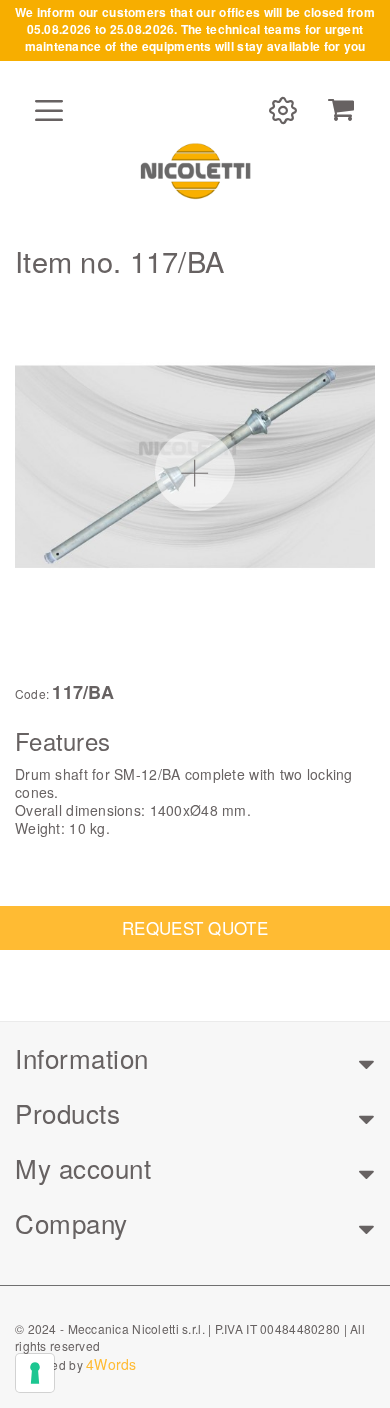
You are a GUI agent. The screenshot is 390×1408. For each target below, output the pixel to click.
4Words (111, 1364)
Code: (32, 694)
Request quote (195, 927)
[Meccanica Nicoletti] (195, 170)
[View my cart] (341, 110)
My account (83, 1167)
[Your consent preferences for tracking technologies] (35, 1373)
